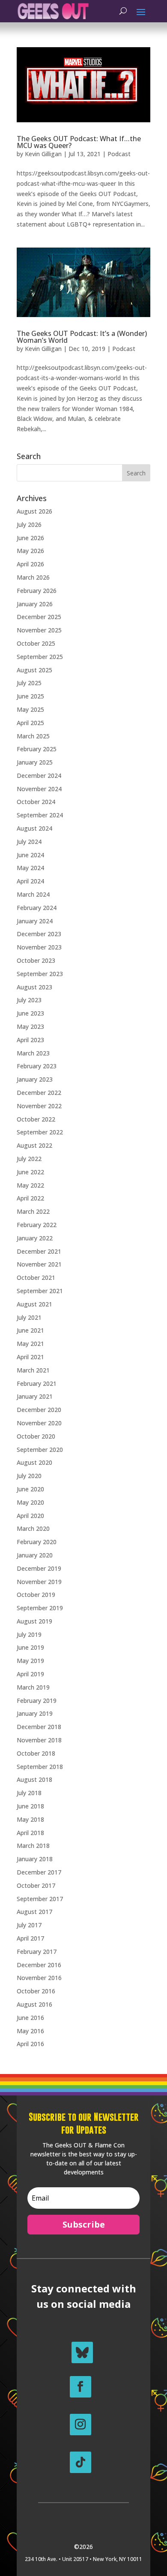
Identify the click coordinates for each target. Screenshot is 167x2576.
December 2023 (39, 934)
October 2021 (36, 1277)
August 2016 (34, 2004)
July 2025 (29, 683)
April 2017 (30, 1938)
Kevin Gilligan (43, 154)
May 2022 (30, 1185)
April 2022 (30, 1198)
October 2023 (36, 960)
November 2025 (39, 630)
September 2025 (40, 657)
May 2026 (30, 551)
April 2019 (30, 1674)
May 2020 (30, 1502)
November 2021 (39, 1264)
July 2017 (29, 1925)
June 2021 (30, 1330)
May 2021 (30, 1344)
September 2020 (40, 1450)
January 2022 (35, 1238)
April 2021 (30, 1357)
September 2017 (40, 1899)
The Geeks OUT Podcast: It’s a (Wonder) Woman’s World (82, 337)
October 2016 (36, 1991)
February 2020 (37, 1542)
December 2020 (39, 1410)
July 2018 (29, 1793)
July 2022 (29, 1159)
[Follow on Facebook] (81, 2387)
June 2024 (30, 855)
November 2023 (39, 947)
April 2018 (30, 1833)
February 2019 (37, 1701)
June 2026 (30, 538)
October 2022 (36, 1119)
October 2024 (36, 802)
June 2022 (30, 1172)
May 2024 (30, 868)
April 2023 (30, 1040)
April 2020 (30, 1516)
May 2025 (30, 709)
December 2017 (39, 1872)
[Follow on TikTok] (81, 2462)
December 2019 (39, 1568)
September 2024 (40, 815)
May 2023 (30, 1026)
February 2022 (37, 1225)
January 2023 (35, 1079)
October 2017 (36, 1885)
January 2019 (35, 1713)
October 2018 (36, 1753)
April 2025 (30, 723)
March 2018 (33, 1846)
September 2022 (40, 1132)
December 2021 (39, 1251)
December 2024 (39, 776)
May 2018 (30, 1819)
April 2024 (30, 881)
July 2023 (29, 1000)
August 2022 (34, 1145)
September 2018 (40, 1767)
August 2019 (34, 1621)
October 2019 (36, 1595)
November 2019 (39, 1582)
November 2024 (39, 789)
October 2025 (36, 643)
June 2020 (30, 1489)
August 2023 (34, 987)
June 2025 (30, 696)
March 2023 (33, 1053)
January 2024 (35, 921)
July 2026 (29, 525)
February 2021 (37, 1383)
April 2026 (30, 564)
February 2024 (37, 908)
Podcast (119, 154)
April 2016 (30, 2044)
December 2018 (39, 1727)
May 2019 (30, 1661)
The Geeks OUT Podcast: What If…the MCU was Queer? (79, 142)
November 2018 (39, 1740)
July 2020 (29, 1476)
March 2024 (33, 894)
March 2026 (33, 577)
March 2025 (33, 736)
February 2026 (37, 591)
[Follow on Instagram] (81, 2425)
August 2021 (34, 1304)
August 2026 (34, 511)
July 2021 (29, 1317)
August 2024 (34, 828)
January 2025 (35, 762)
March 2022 (33, 1211)
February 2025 (37, 749)
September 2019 (40, 1608)
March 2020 (33, 1528)
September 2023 (40, 974)
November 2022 (39, 1106)
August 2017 (34, 1912)
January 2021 (35, 1396)
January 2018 (35, 1859)
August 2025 (34, 670)
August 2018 (34, 1779)
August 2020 (34, 1462)
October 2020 (36, 1436)
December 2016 (39, 1965)
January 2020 (35, 1555)
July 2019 (29, 1634)
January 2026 (35, 604)
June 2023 (30, 1013)
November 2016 (39, 1978)
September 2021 (40, 1291)
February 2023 (37, 1066)
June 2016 (30, 2018)
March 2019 (33, 1687)
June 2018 (30, 1806)
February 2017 (37, 1952)
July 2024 (29, 842)
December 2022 (39, 1093)
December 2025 (39, 617)
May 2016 (30, 2031)
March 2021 (33, 1370)
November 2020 (39, 1423)
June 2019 (30, 1647)
